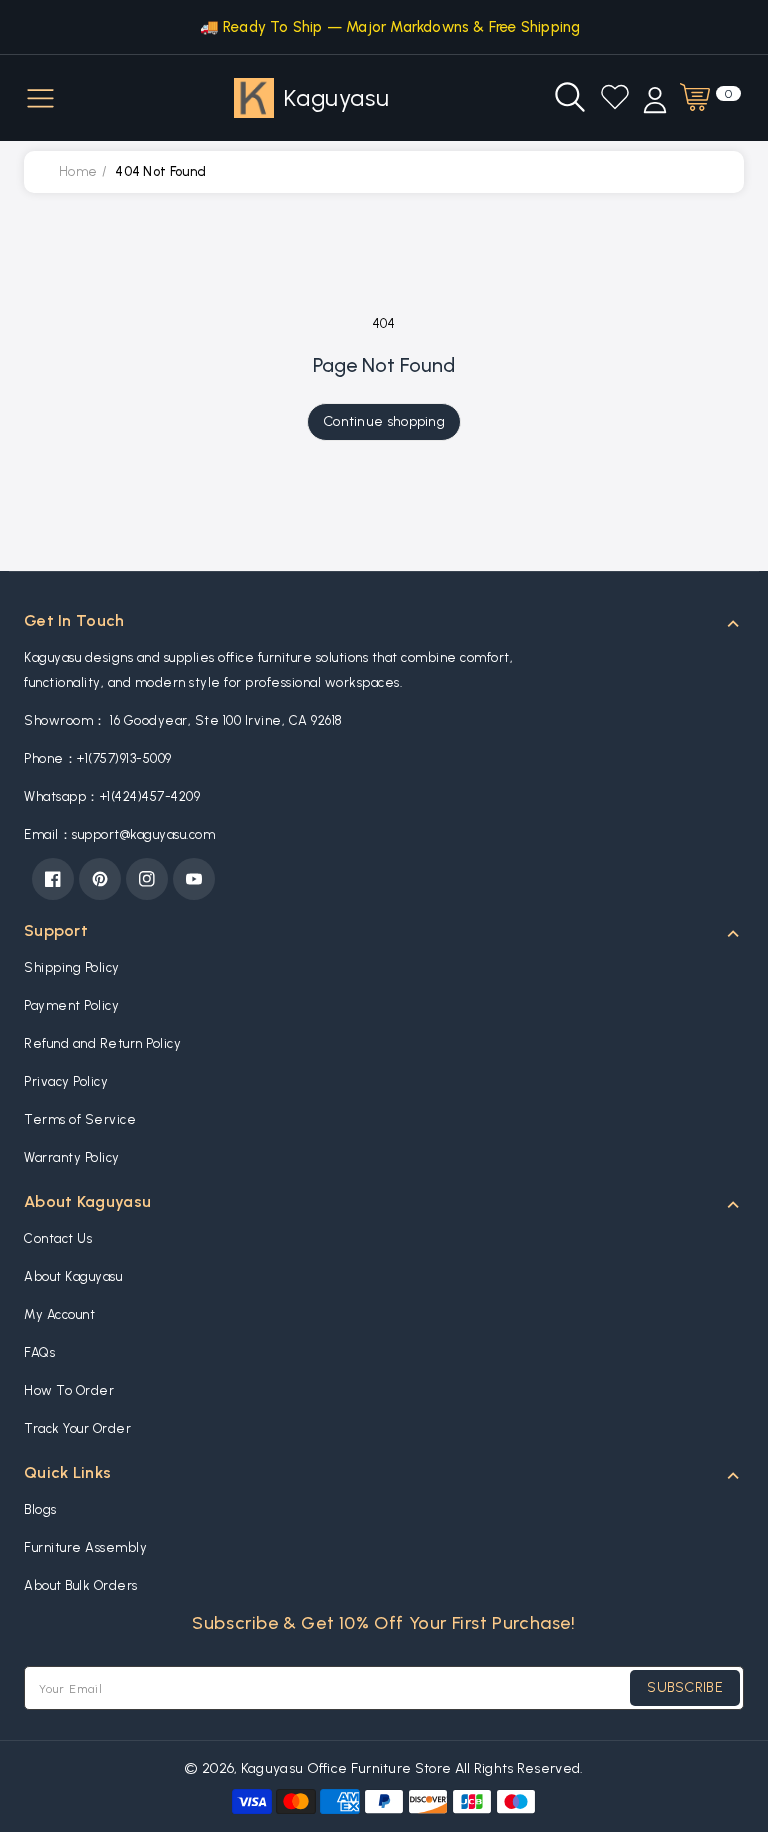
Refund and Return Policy (102, 1043)
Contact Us (58, 1238)
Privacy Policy (66, 1081)
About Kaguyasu (73, 1276)
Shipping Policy (72, 967)
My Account (59, 1314)
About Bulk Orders (81, 1585)
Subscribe (685, 1687)
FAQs (39, 1352)
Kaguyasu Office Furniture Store (346, 1768)
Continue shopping (384, 421)
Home (78, 171)
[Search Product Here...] (570, 97)
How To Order (69, 1390)
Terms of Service (80, 1119)
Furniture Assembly (85, 1547)
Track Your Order (77, 1428)
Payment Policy (71, 1005)
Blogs (40, 1509)
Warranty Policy (72, 1157)
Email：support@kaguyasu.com (119, 834)
